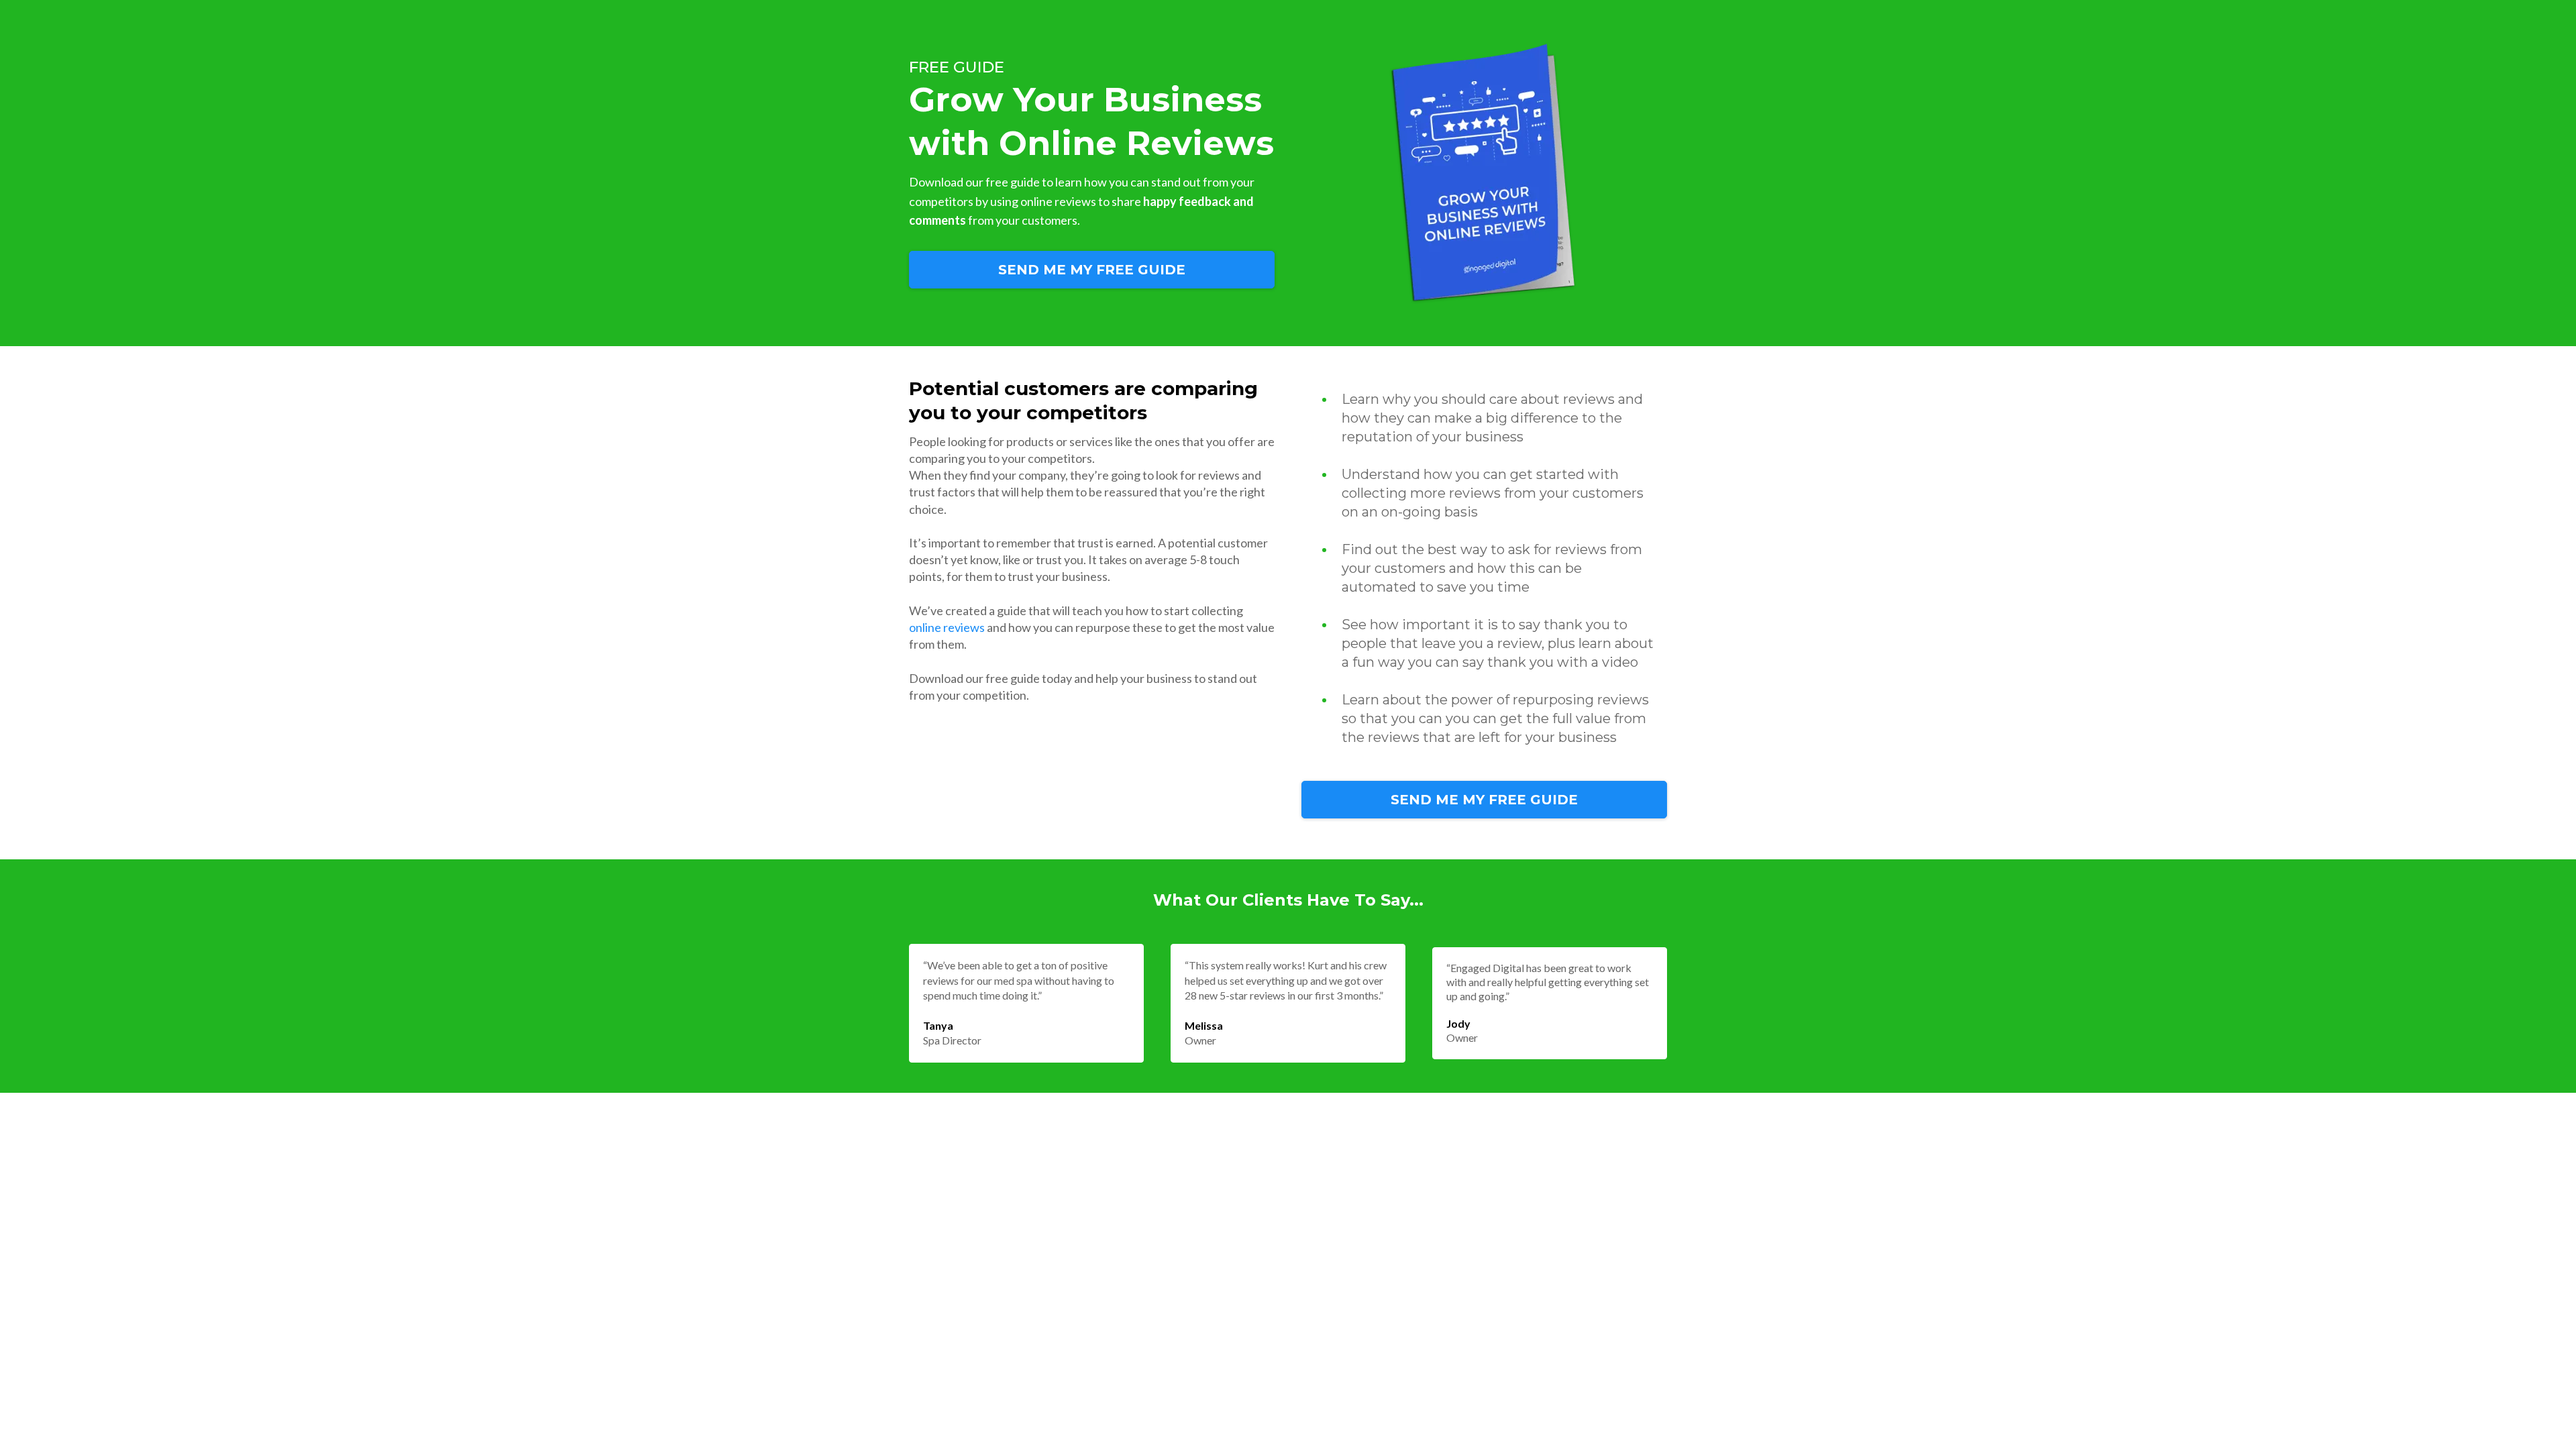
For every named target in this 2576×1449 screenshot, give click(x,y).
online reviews (947, 627)
